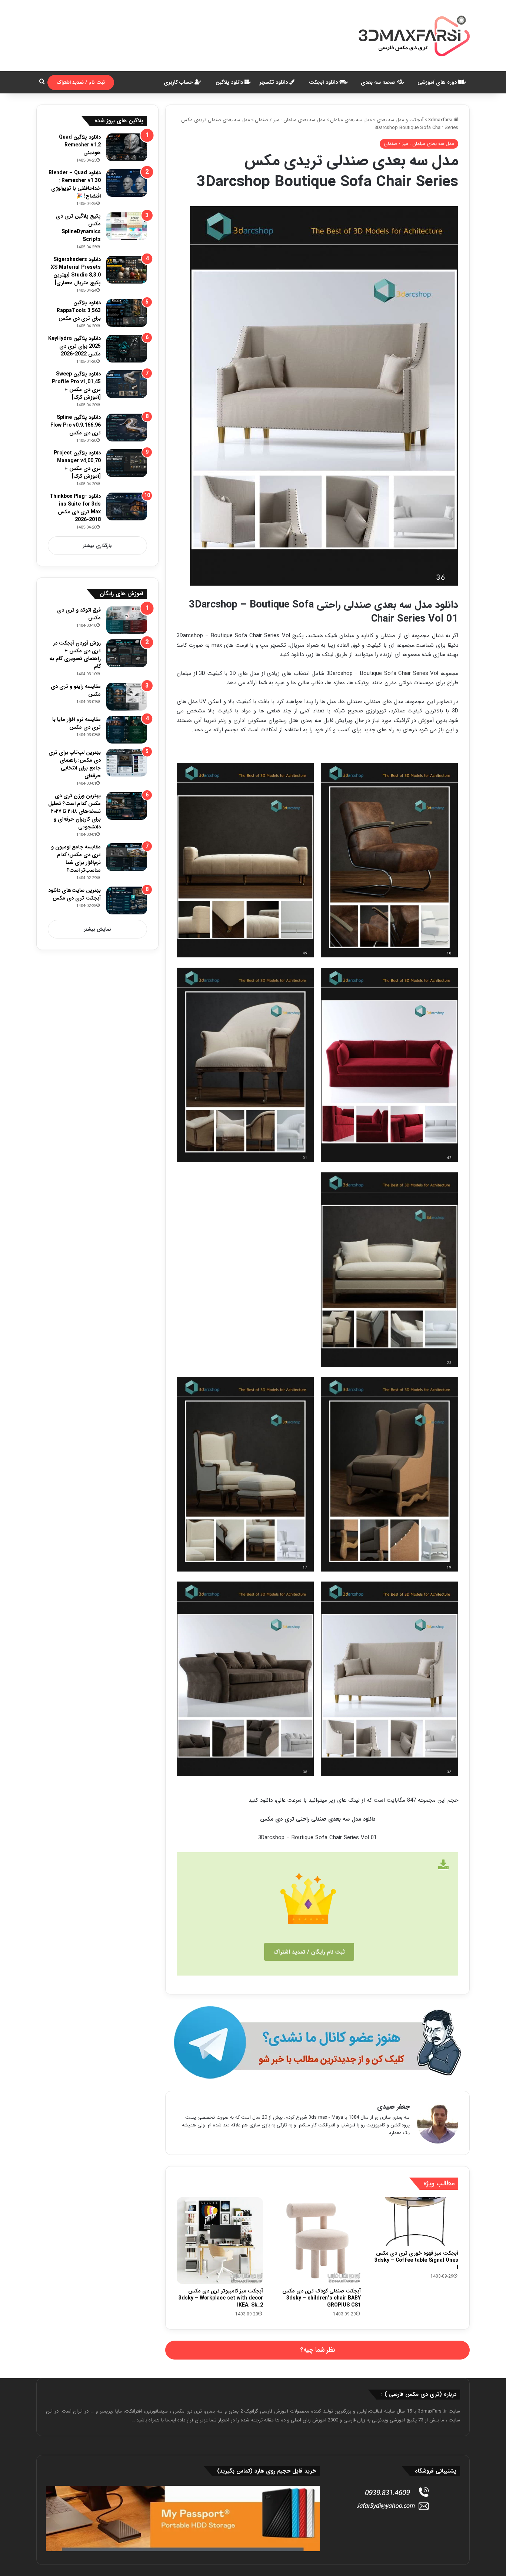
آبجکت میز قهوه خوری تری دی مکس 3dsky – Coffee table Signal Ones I (416, 2260)
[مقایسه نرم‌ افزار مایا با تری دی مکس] (127, 730)
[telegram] (317, 2042)
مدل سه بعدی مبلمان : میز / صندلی (290, 120)
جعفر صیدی (393, 2107)
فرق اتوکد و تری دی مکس (79, 614)
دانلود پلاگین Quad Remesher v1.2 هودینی (80, 145)
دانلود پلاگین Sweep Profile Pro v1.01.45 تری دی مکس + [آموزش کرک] (76, 386)
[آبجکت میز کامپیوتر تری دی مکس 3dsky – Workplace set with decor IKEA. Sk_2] (220, 2240)
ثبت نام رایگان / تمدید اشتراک (309, 1952)
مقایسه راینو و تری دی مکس (76, 690)
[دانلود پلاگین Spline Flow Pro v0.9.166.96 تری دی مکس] (127, 428)
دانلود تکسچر (274, 82)
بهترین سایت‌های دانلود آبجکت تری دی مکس (74, 894)
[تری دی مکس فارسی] (414, 36)
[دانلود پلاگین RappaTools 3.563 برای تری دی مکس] (127, 313)
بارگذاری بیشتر (97, 546)
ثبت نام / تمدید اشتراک (81, 82)
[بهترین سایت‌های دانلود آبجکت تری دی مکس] (127, 900)
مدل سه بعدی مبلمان (351, 120)
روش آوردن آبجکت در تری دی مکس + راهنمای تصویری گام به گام (75, 655)
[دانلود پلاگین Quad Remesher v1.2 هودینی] (127, 147)
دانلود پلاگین (230, 82)
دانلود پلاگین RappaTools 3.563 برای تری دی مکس (79, 311)
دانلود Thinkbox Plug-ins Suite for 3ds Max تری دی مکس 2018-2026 (75, 508)
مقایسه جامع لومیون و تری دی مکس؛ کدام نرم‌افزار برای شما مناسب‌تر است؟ (76, 859)
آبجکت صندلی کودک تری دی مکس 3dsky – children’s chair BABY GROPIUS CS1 (322, 2298)
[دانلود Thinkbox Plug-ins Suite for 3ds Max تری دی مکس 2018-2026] (127, 506)
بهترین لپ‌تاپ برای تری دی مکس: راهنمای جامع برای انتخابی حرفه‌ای (75, 764)
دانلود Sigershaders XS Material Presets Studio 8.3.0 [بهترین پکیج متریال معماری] (76, 271)
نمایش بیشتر (98, 929)
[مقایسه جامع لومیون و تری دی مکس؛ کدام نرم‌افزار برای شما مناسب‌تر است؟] (127, 857)
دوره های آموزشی (438, 82)
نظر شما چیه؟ (318, 2350)
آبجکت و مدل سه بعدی (400, 120)
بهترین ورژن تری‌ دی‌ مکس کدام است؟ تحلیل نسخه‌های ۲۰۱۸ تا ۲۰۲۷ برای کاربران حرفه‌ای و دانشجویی (74, 811)
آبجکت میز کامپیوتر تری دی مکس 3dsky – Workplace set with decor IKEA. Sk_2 (221, 2298)
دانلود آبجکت (324, 82)
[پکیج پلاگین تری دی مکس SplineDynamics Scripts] (127, 226)
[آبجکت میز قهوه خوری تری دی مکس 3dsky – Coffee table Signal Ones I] (415, 2222)
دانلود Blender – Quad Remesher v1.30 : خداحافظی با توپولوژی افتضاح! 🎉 (75, 184)
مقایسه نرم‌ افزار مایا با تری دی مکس (76, 723)
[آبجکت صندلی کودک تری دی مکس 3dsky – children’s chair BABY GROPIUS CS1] (317, 2240)
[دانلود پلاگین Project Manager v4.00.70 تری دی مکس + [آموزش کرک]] (127, 463)
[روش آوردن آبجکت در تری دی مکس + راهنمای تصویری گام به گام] (127, 653)
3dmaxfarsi (441, 120)
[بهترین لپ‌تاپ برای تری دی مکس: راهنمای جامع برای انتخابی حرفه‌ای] (127, 763)
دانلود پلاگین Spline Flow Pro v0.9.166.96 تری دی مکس (76, 425)
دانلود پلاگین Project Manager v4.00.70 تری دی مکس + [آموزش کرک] (77, 465)
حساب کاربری (179, 82)
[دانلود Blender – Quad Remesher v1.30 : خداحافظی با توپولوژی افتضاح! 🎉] (127, 183)
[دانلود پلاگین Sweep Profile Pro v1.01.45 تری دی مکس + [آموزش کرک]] (127, 384)
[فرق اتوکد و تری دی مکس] (127, 620)
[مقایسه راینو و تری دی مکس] (127, 697)
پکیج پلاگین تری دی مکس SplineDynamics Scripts (78, 228)
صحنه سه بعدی (379, 82)
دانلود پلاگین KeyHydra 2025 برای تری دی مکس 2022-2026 (74, 346)
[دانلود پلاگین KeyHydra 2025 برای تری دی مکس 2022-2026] (127, 349)
